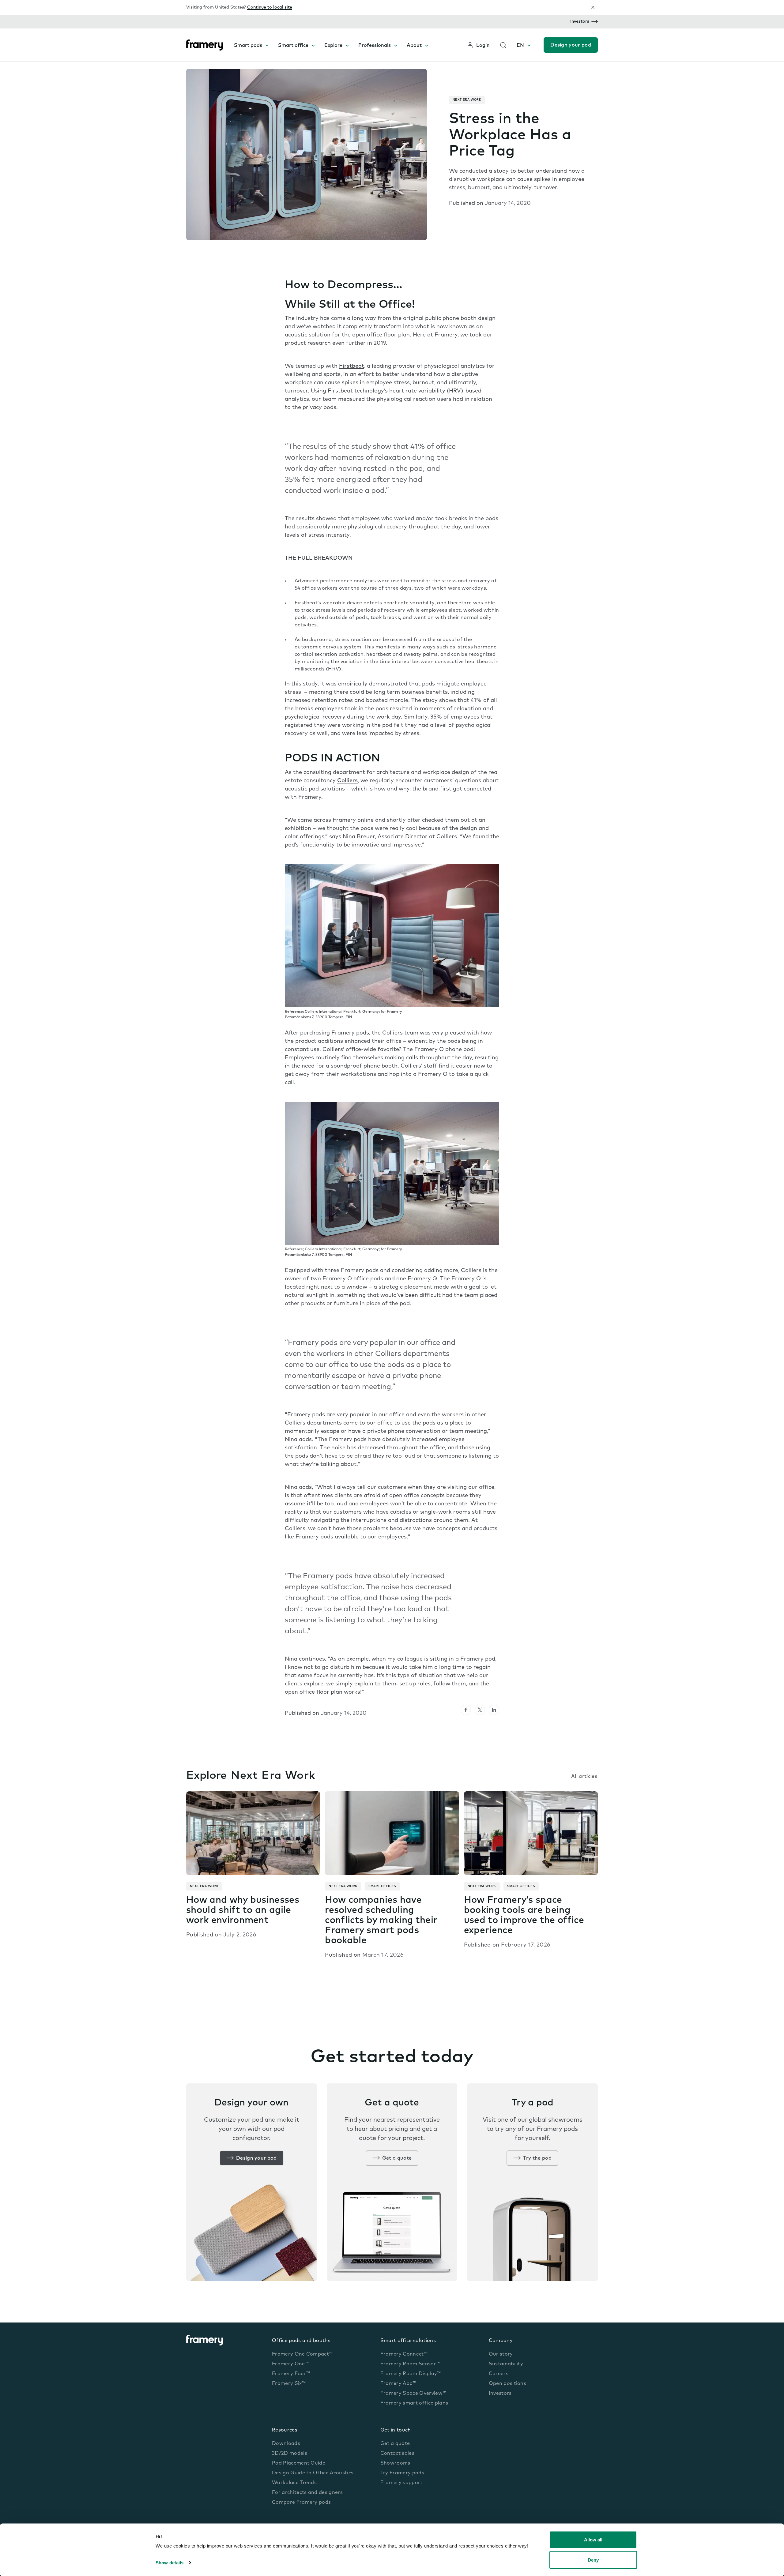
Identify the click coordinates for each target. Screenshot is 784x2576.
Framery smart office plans (414, 2403)
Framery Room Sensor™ (410, 2364)
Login (483, 46)
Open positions (507, 2384)
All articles (584, 1777)
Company (501, 2341)
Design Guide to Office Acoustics (313, 2473)
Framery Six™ (289, 2384)
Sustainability (506, 2364)
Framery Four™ (291, 2374)
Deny (593, 2560)
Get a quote (397, 2158)
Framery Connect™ (404, 2354)
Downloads (286, 2444)
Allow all (593, 2540)
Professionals (375, 46)
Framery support (401, 2483)
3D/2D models (290, 2454)
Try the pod (537, 2158)
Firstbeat (352, 366)
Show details (170, 2563)
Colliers (347, 781)
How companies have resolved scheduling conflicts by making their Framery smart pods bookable (381, 1921)
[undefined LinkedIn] (494, 1710)
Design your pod (571, 45)
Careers (499, 2374)
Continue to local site (270, 8)
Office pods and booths (301, 2341)
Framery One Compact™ (302, 2354)
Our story (501, 2354)
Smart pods (248, 46)
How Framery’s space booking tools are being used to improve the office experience (524, 1916)
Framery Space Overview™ (413, 2394)
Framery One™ (290, 2364)
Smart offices (382, 1886)
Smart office (293, 46)
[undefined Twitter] (480, 1710)
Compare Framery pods (301, 2503)
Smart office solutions (408, 2341)
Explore (333, 46)
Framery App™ (398, 2384)
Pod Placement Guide (299, 2463)
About (414, 46)
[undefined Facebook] (466, 1710)
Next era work (467, 100)
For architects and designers (307, 2493)
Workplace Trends (294, 2483)
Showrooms (395, 2463)
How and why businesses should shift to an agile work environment (243, 1911)
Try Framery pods (402, 2473)
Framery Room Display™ (411, 2374)
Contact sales (397, 2454)
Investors (580, 22)
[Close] (593, 7)
